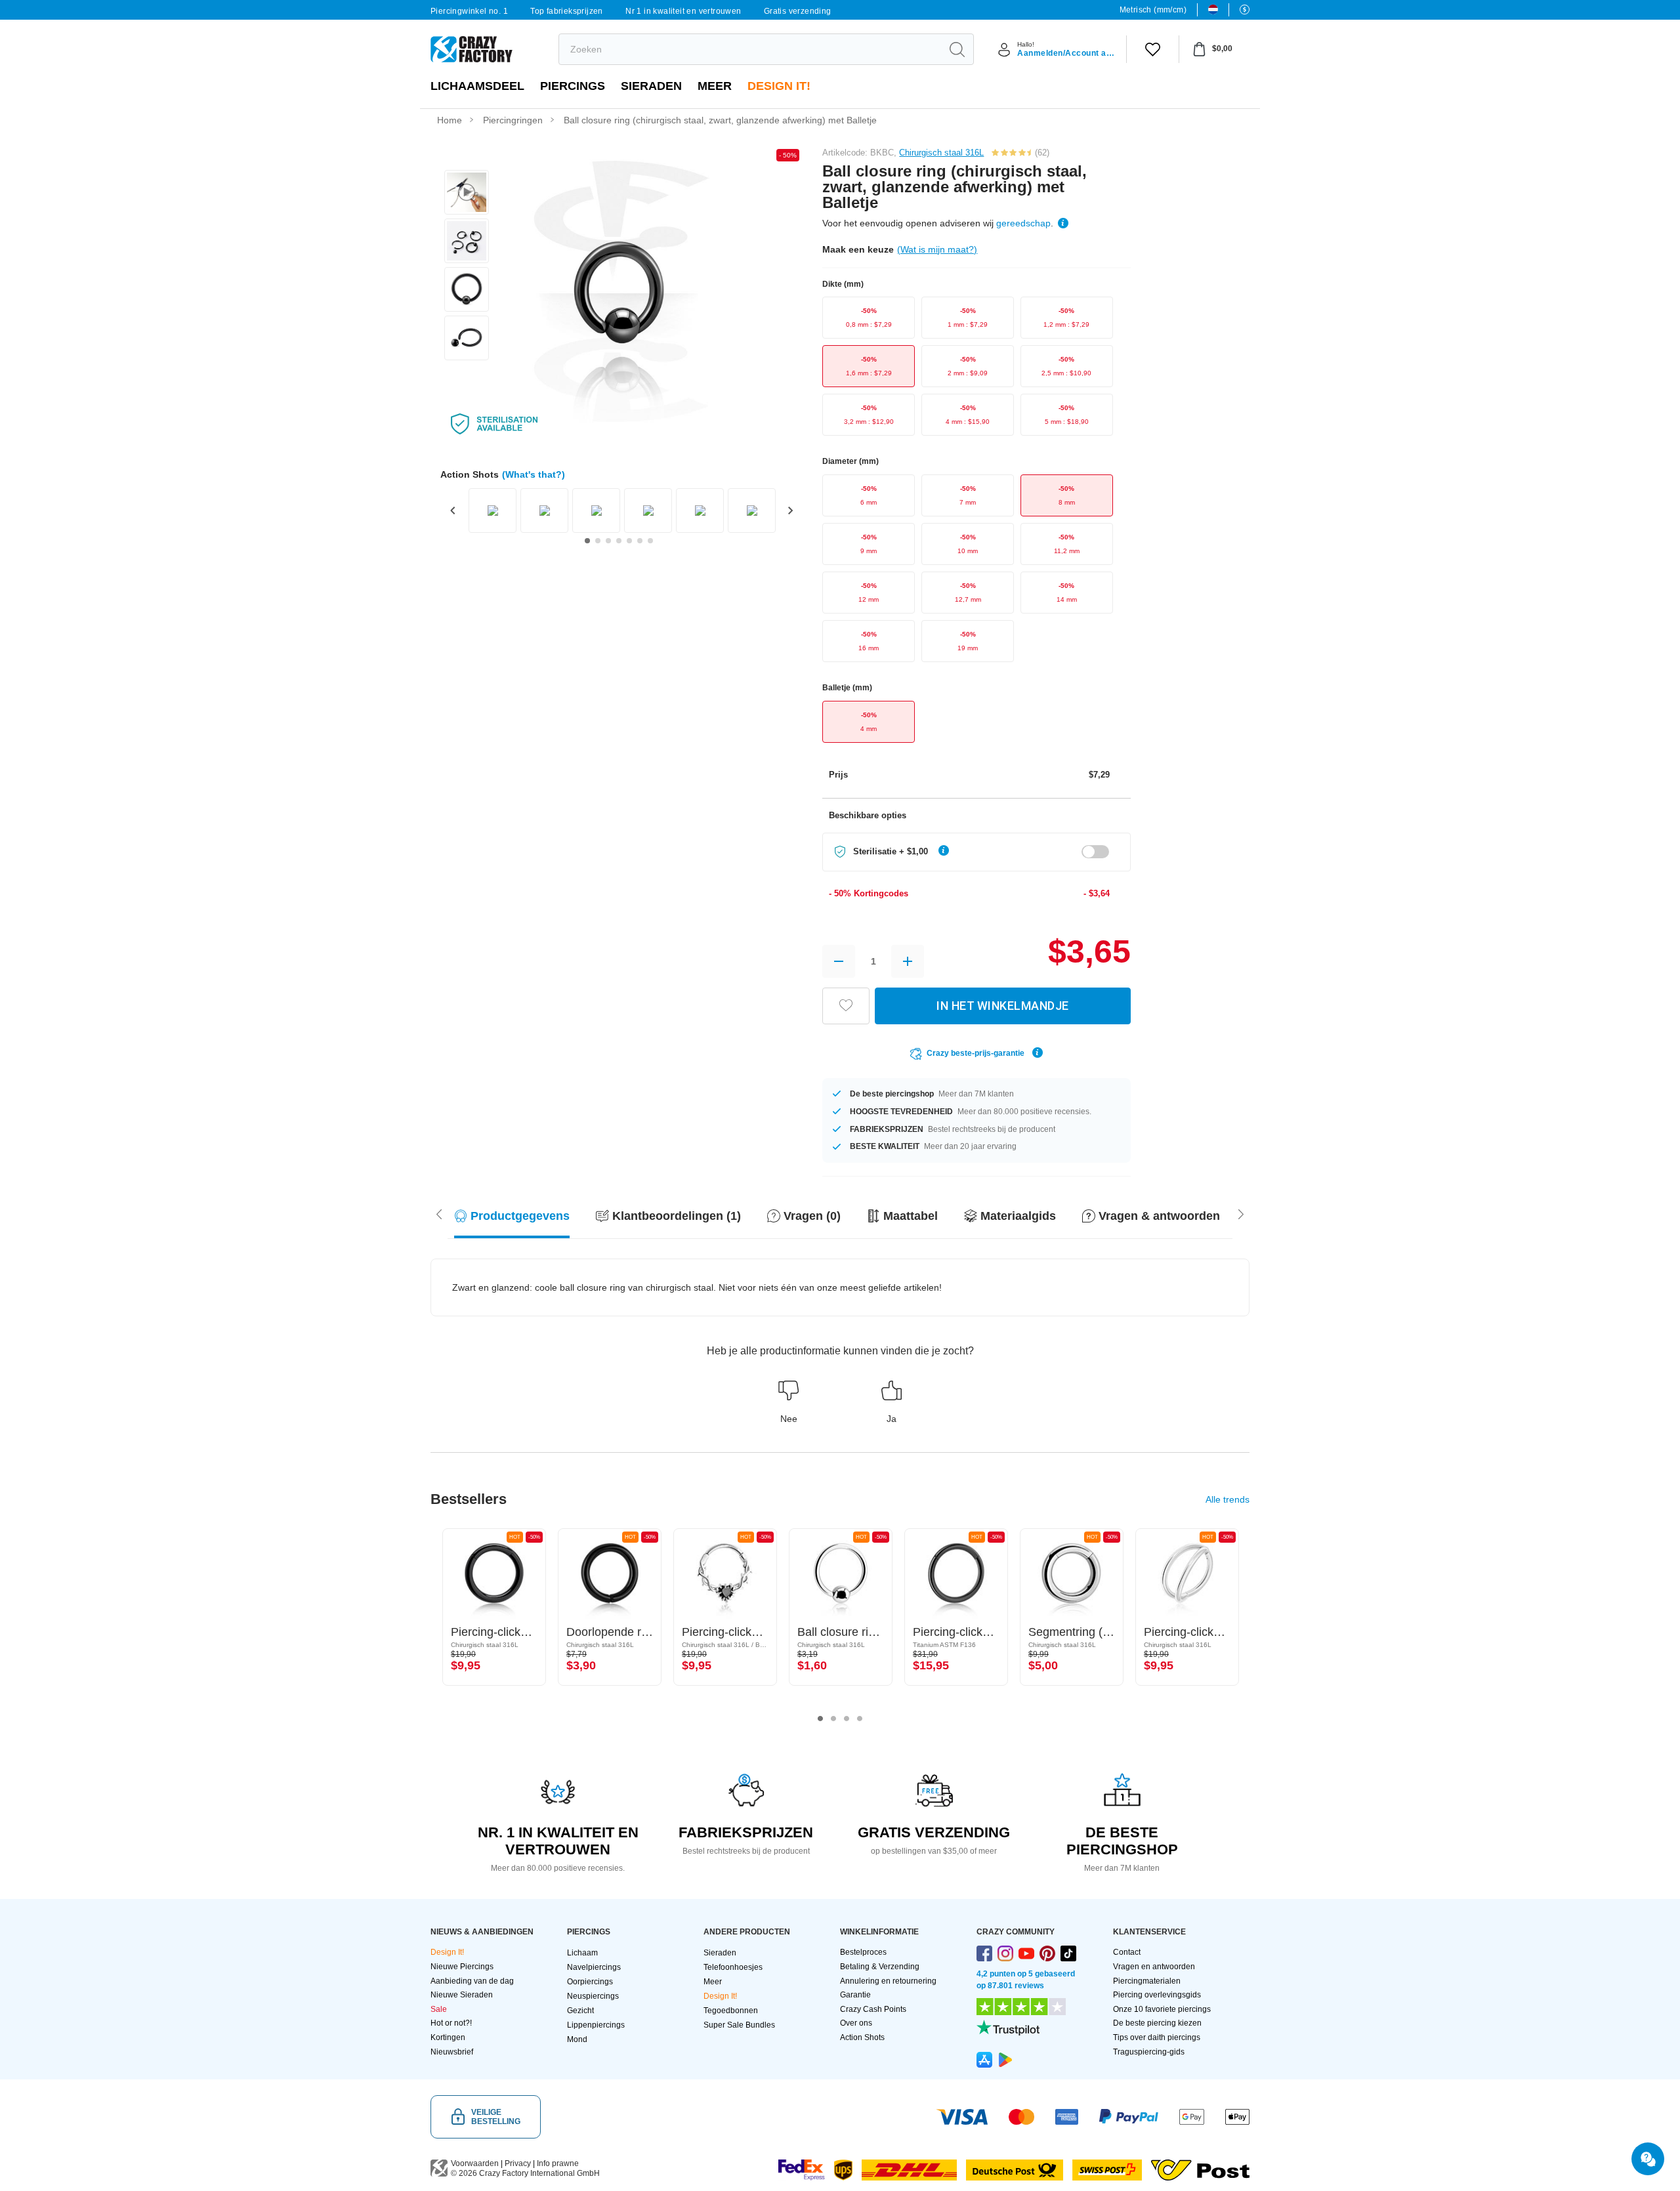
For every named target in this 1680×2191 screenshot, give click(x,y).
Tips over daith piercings (1157, 2037)
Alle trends (1228, 1499)
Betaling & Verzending (880, 1967)
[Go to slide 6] (640, 541)
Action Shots (862, 2037)
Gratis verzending (798, 11)
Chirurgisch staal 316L (941, 153)
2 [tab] (833, 1719)
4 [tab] (860, 1719)
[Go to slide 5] (629, 541)
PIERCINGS (573, 86)
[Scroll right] (439, 1213)
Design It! (779, 86)
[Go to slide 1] (587, 541)
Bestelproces (863, 1952)
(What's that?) (534, 474)
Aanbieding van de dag (472, 1981)
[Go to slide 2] (598, 541)
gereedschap (1023, 223)
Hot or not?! (451, 2023)
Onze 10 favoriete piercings (1162, 2009)
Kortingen (448, 2037)
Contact (1127, 1952)
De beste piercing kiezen (1157, 2023)
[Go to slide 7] (650, 541)
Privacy (518, 2163)
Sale (439, 2009)
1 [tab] (820, 1719)
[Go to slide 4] (619, 541)
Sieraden (651, 86)
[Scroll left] (1241, 1213)
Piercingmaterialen (1147, 1981)
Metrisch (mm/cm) (1153, 10)
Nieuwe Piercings (462, 1967)
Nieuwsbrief (452, 2052)
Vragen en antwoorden (1154, 1967)
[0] (1153, 49)
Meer (715, 86)
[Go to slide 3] (608, 541)
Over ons (856, 2023)
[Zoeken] (957, 49)
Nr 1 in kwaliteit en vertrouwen (683, 11)
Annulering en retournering (888, 1981)
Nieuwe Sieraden (462, 1995)
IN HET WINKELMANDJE (1003, 1006)
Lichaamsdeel (477, 86)
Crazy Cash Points (873, 2009)
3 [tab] (847, 1719)
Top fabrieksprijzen (567, 11)
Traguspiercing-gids (1149, 2052)
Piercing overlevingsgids (1157, 1995)
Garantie (855, 1995)
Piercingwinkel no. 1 (469, 11)
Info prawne (558, 2163)
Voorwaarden (475, 2163)
